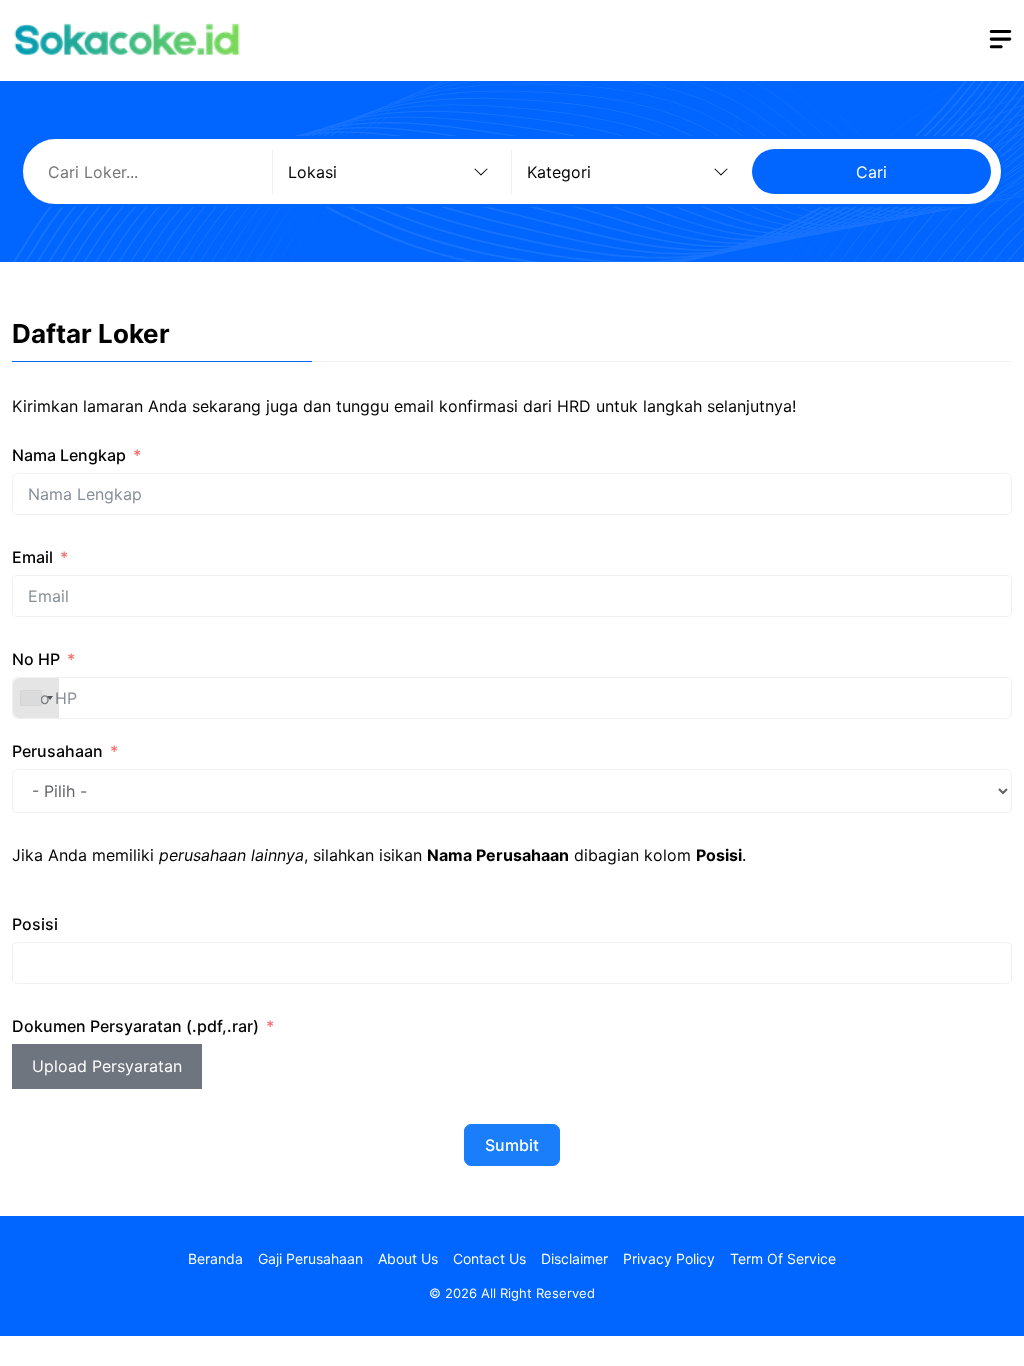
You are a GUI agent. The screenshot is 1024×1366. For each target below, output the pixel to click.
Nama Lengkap (69, 455)
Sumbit (512, 1145)
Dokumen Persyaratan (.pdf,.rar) (135, 1026)
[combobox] (36, 698)
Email (32, 557)
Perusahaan (57, 751)
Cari (871, 172)
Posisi (35, 924)
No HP (36, 659)
